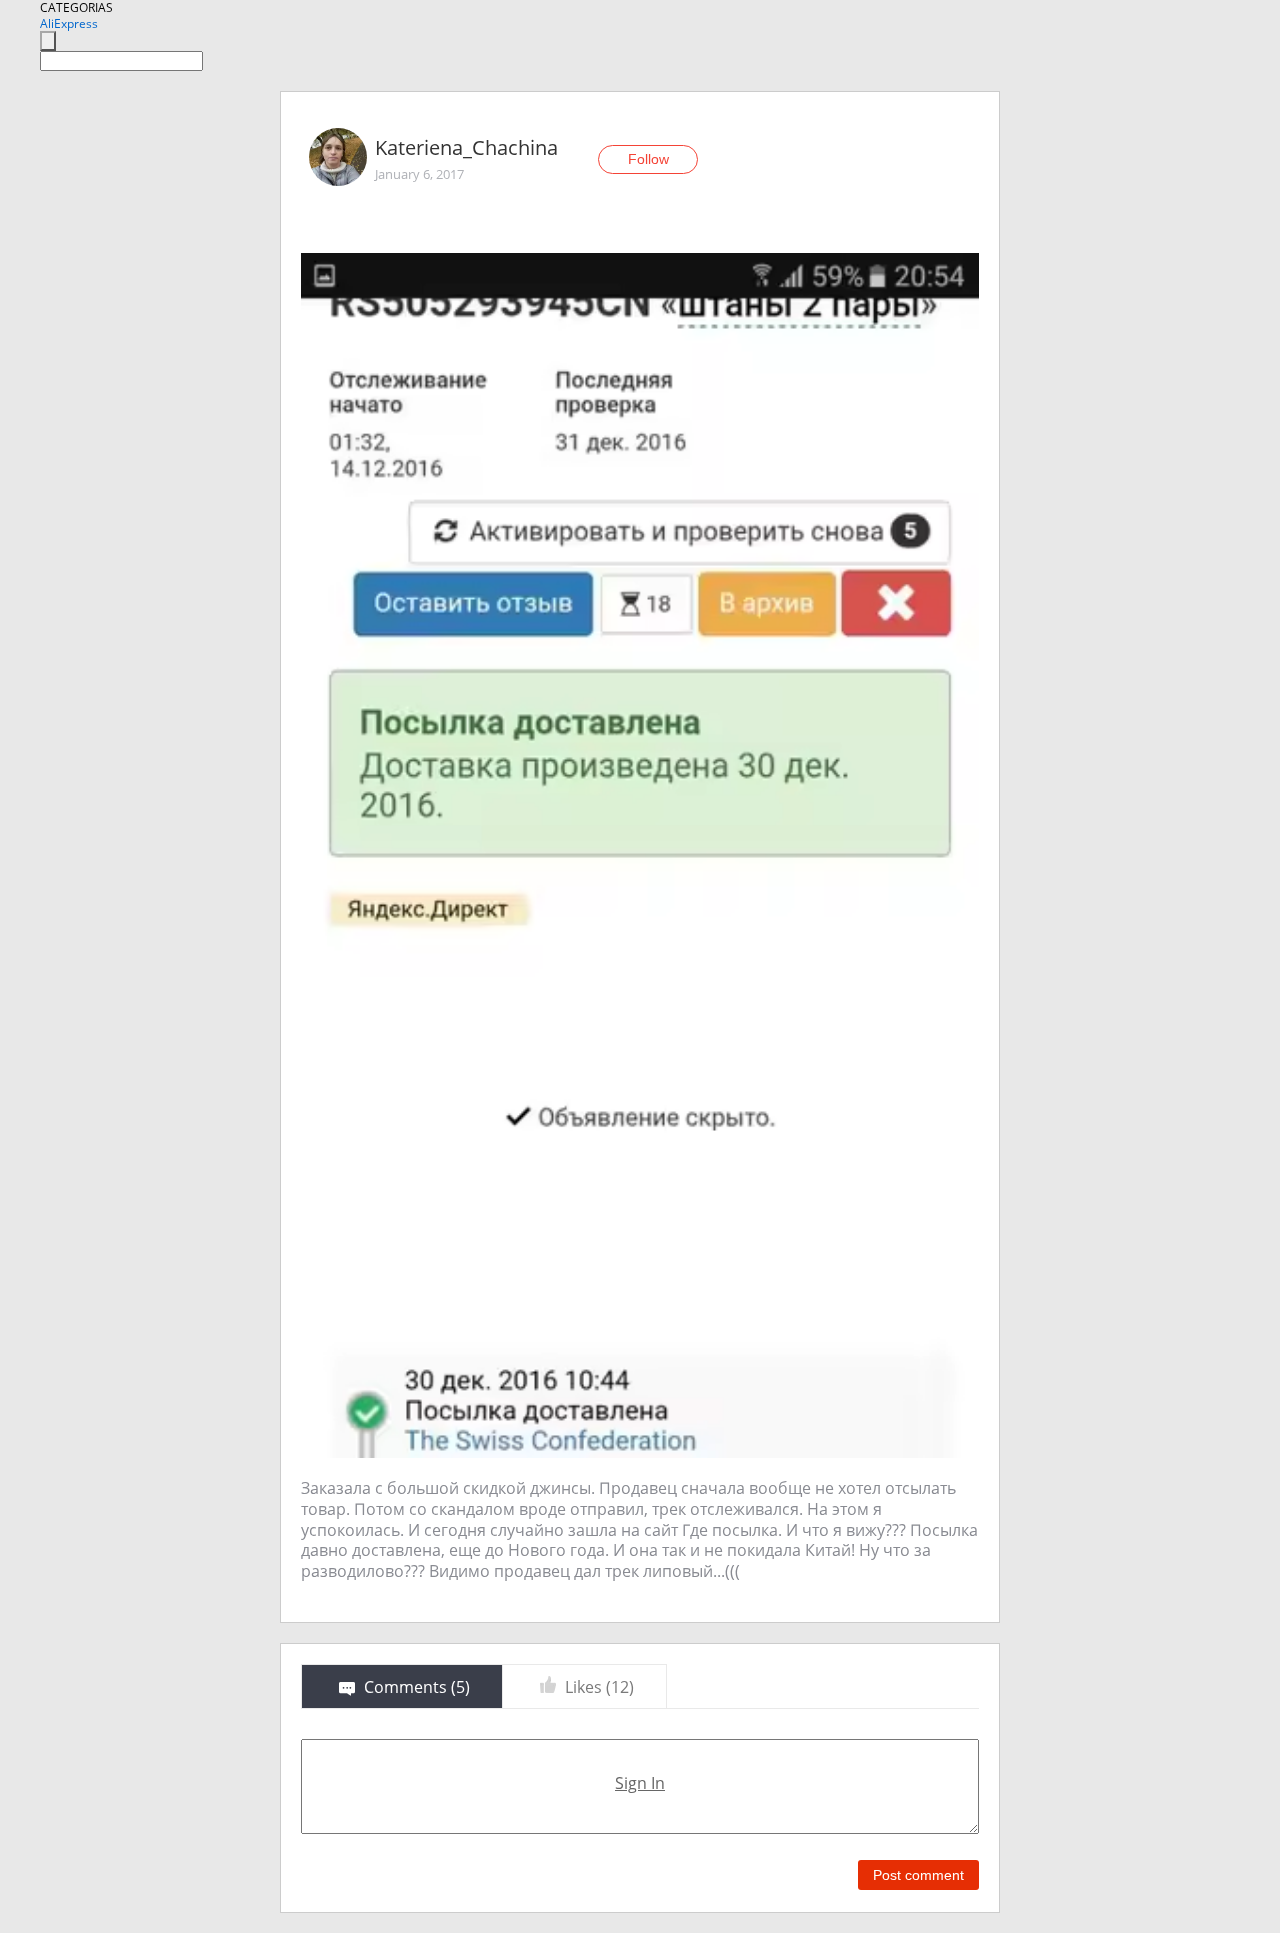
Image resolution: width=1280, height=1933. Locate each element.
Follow (648, 159)
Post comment (918, 1875)
